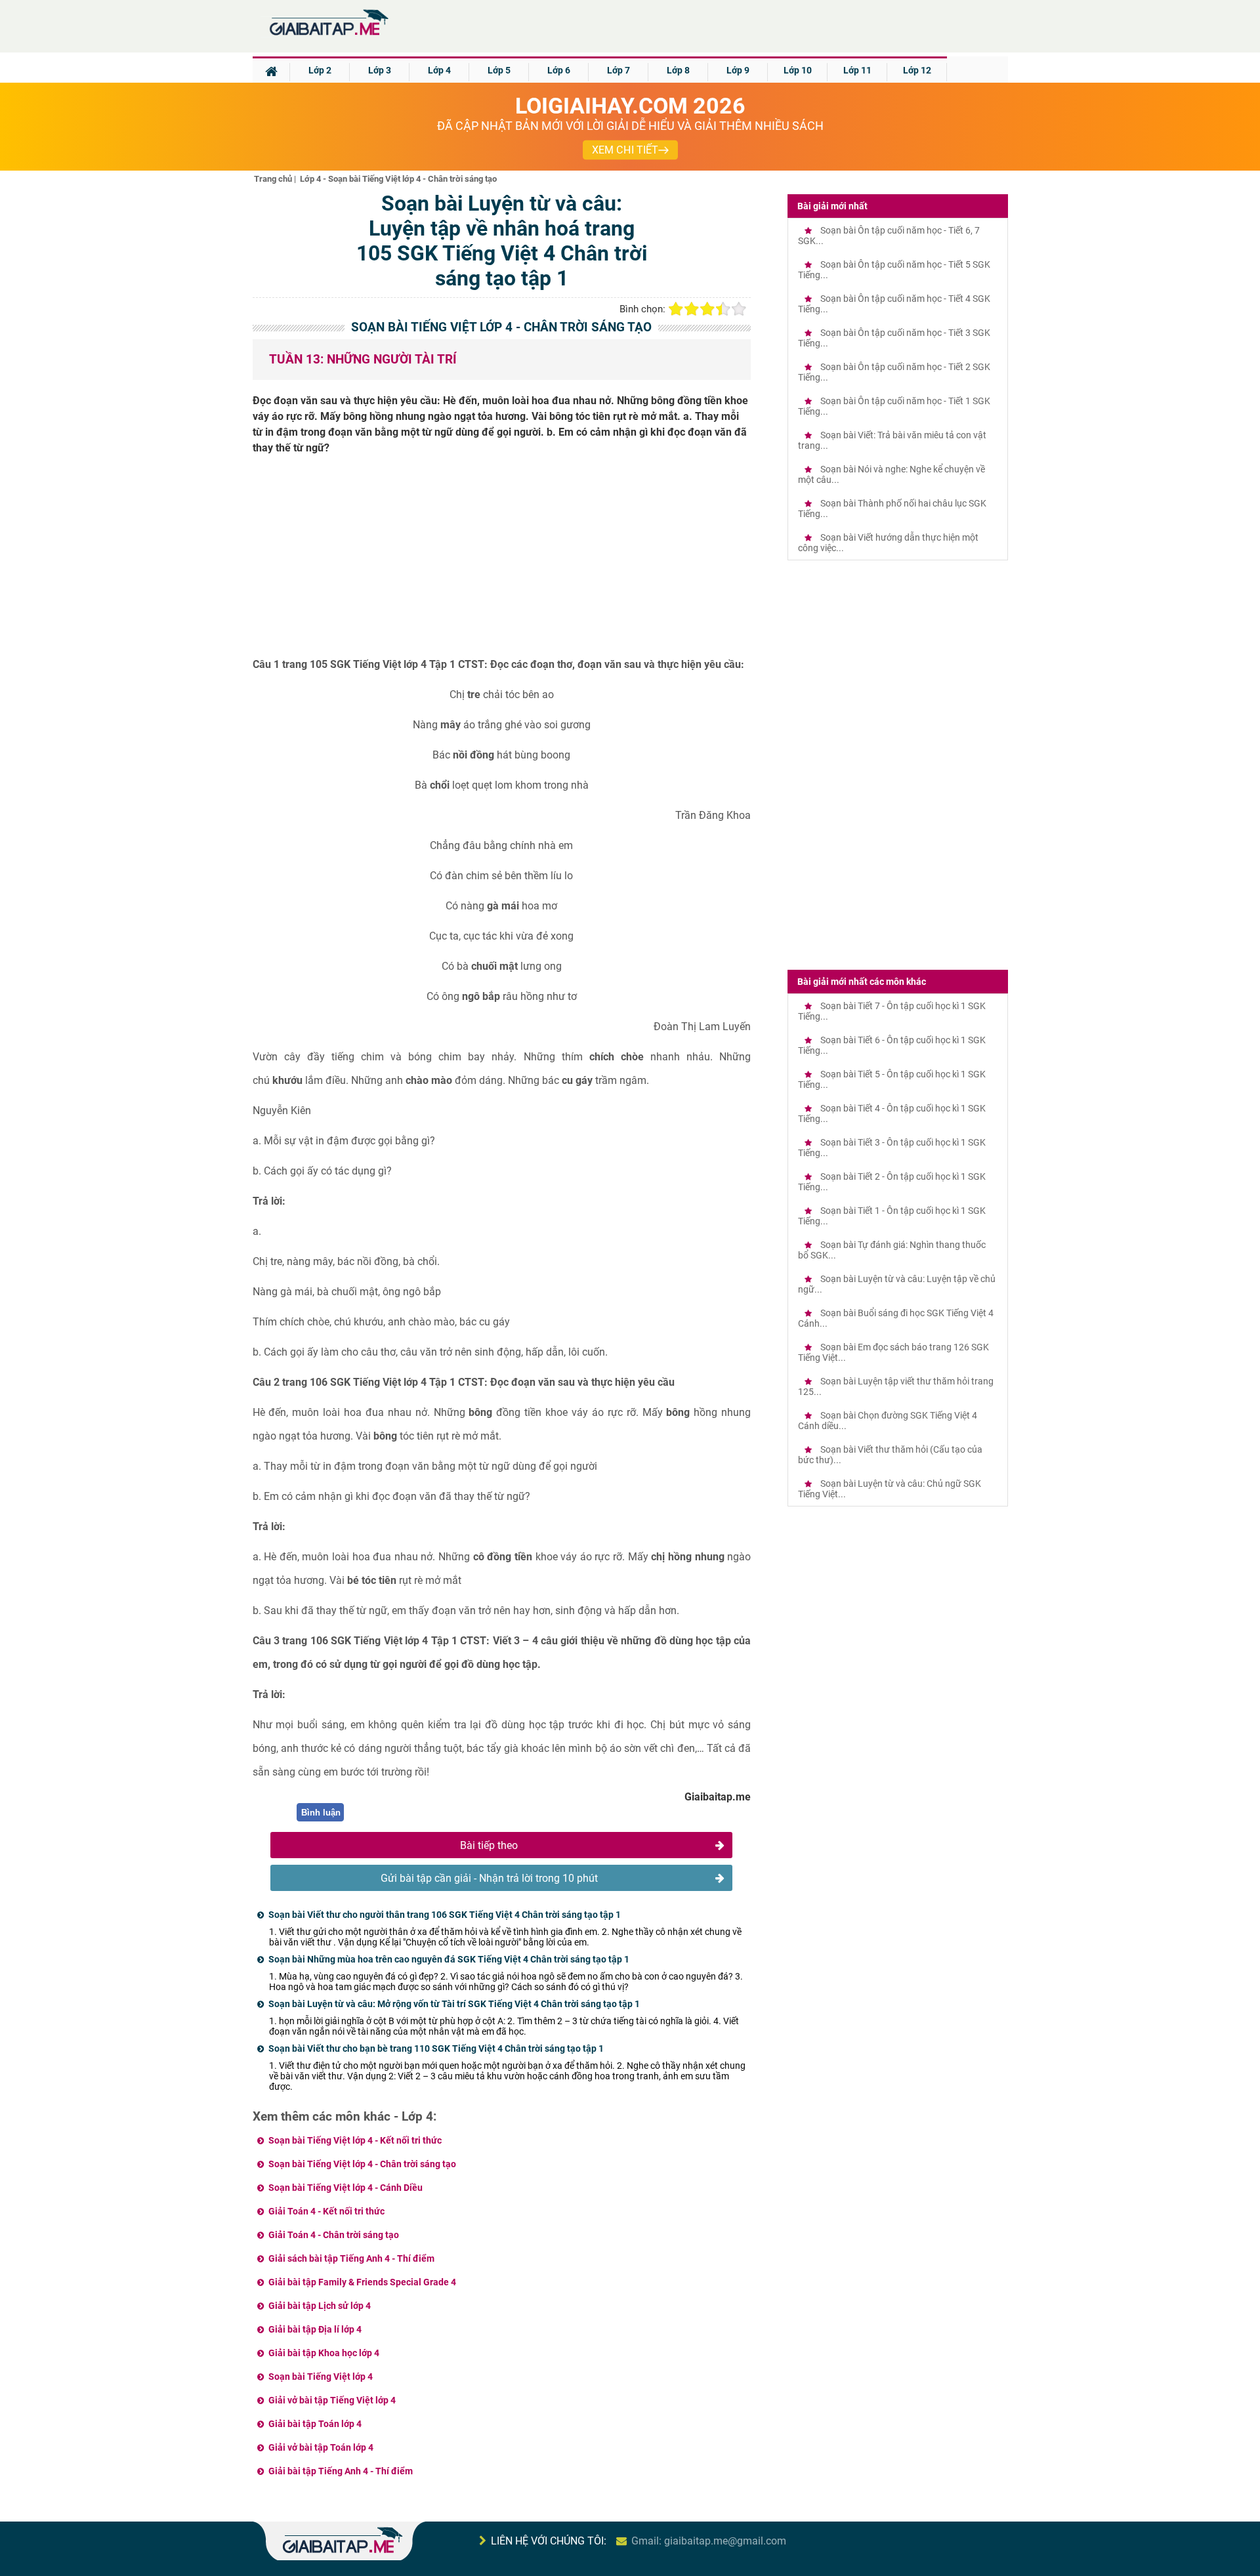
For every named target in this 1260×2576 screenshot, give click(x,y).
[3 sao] (707, 309)
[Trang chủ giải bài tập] (328, 36)
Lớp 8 (678, 70)
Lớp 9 (738, 70)
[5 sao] (739, 309)
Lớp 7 (619, 70)
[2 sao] (692, 309)
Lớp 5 (499, 70)
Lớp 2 (320, 70)
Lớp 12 (917, 70)
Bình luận (321, 1813)
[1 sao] (676, 309)
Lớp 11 (857, 70)
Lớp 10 (798, 70)
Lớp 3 (380, 70)
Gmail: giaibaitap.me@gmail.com (709, 2541)
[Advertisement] (502, 561)
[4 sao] (723, 309)
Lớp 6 (559, 70)
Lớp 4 (439, 70)
